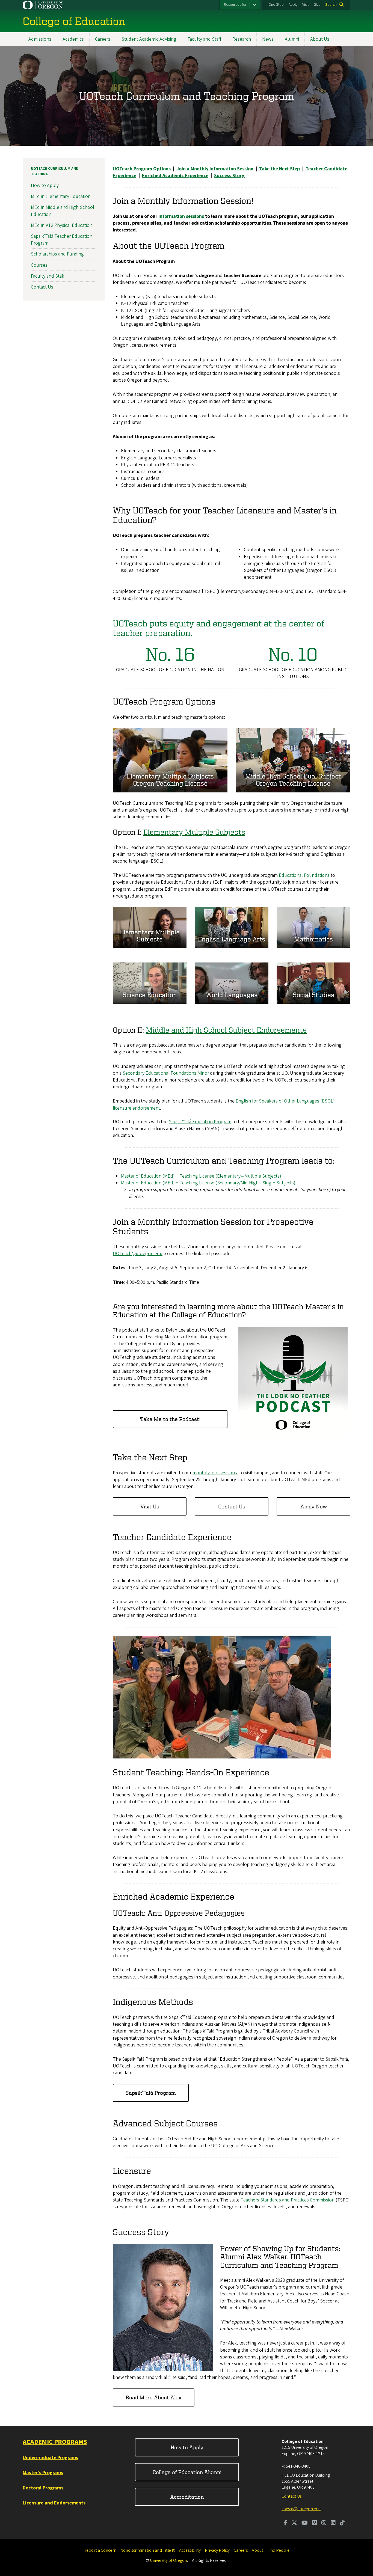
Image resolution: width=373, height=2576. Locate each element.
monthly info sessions (215, 1473)
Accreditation (187, 2497)
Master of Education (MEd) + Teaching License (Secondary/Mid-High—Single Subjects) (208, 1183)
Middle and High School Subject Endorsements (226, 1030)
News (268, 39)
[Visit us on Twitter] (294, 2523)
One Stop (276, 5)
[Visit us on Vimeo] (315, 2523)
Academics (73, 39)
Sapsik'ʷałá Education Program (200, 1122)
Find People (278, 2550)
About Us (320, 39)
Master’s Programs (43, 2473)
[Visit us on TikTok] (342, 2523)
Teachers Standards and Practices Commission (288, 2200)
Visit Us (150, 1506)
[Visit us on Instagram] (324, 2523)
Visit (305, 5)
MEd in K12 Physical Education (62, 225)
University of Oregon (168, 2560)
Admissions (40, 39)
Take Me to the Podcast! (170, 1419)
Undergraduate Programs (50, 2458)
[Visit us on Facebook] (285, 2523)
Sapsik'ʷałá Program (151, 2093)
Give (317, 5)
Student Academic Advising (149, 39)
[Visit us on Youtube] (305, 2523)
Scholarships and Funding (57, 254)
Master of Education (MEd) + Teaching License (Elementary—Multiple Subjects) (201, 1176)
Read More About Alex (154, 2397)
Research (242, 39)
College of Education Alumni (187, 2472)
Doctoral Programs (43, 2488)
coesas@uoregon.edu (301, 2509)
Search (331, 5)
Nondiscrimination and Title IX (148, 2550)
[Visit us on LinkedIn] (333, 2523)
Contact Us (232, 1506)
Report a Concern (100, 2550)
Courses (39, 265)
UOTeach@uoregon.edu (138, 1254)
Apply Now (314, 1506)
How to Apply (45, 185)
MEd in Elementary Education (61, 196)
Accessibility (190, 2550)
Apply (293, 5)
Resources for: (236, 5)
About (257, 2550)
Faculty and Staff (204, 39)
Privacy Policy (217, 2550)
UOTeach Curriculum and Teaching (55, 171)
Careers (103, 39)
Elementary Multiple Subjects (194, 832)
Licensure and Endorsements (54, 2503)
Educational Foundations (304, 875)
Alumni (292, 39)
